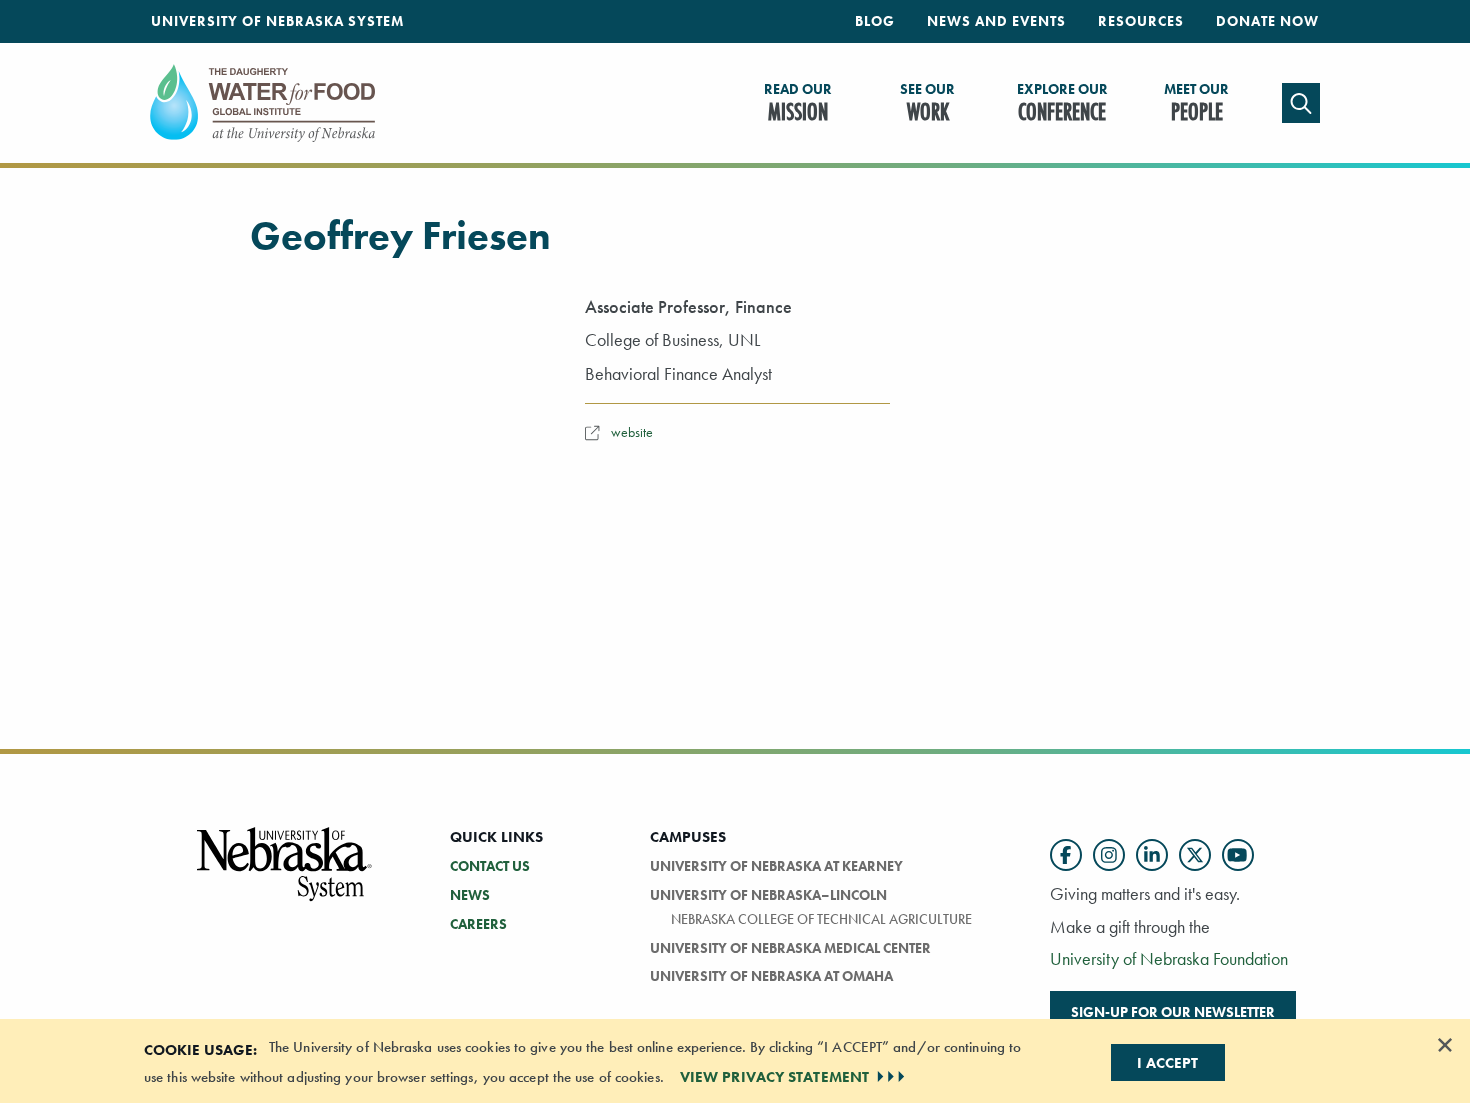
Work (927, 104)
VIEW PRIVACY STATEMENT (774, 1077)
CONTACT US (490, 866)
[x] (1195, 855)
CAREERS (478, 924)
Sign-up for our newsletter (1173, 1012)
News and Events (996, 21)
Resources (1141, 21)
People (1196, 104)
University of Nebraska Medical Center (790, 948)
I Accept (1167, 1063)
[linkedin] (1152, 855)
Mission (798, 104)
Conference (1062, 104)
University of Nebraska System (277, 21)
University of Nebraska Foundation (1169, 958)
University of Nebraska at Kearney (776, 866)
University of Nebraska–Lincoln (768, 895)
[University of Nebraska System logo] (285, 876)
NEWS (470, 895)
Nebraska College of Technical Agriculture (821, 919)
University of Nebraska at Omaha (771, 976)
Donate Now (1267, 21)
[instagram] (1109, 855)
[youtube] (1238, 855)
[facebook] (1066, 855)
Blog (875, 21)
